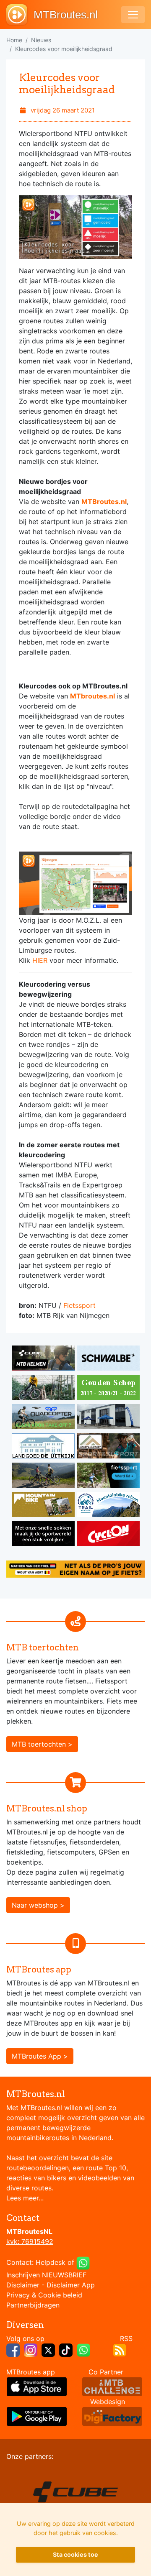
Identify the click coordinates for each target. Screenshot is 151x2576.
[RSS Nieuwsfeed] (120, 2349)
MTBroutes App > (40, 2056)
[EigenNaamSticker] (75, 1568)
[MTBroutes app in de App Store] (37, 2386)
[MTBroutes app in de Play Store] (37, 2416)
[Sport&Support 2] (108, 1447)
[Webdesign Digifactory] (112, 2416)
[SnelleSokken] (44, 1535)
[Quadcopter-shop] (44, 1418)
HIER (40, 960)
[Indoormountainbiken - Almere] (44, 1389)
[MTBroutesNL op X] (48, 2349)
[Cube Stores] (44, 1359)
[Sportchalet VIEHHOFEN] (44, 1476)
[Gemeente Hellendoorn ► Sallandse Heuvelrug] (108, 1389)
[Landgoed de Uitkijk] (44, 1447)
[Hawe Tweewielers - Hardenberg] (108, 1418)
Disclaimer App (71, 2285)
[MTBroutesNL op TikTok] (66, 2349)
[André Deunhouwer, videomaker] (112, 2386)
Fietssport (79, 1305)
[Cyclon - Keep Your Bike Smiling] (108, 1535)
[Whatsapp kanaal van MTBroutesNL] (83, 2349)
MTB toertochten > (42, 1744)
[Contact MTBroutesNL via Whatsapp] (83, 2262)
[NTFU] (108, 1476)
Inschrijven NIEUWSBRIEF (46, 2275)
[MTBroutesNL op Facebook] (13, 2349)
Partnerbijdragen (33, 2305)
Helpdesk (51, 2262)
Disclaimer (23, 2285)
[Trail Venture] (108, 1506)
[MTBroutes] (20, 15)
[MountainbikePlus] (44, 1506)
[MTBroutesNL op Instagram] (31, 2349)
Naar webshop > (38, 1905)
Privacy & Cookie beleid (44, 2295)
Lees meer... (25, 2198)
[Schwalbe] (108, 1359)
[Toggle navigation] (133, 15)
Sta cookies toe (75, 2554)
